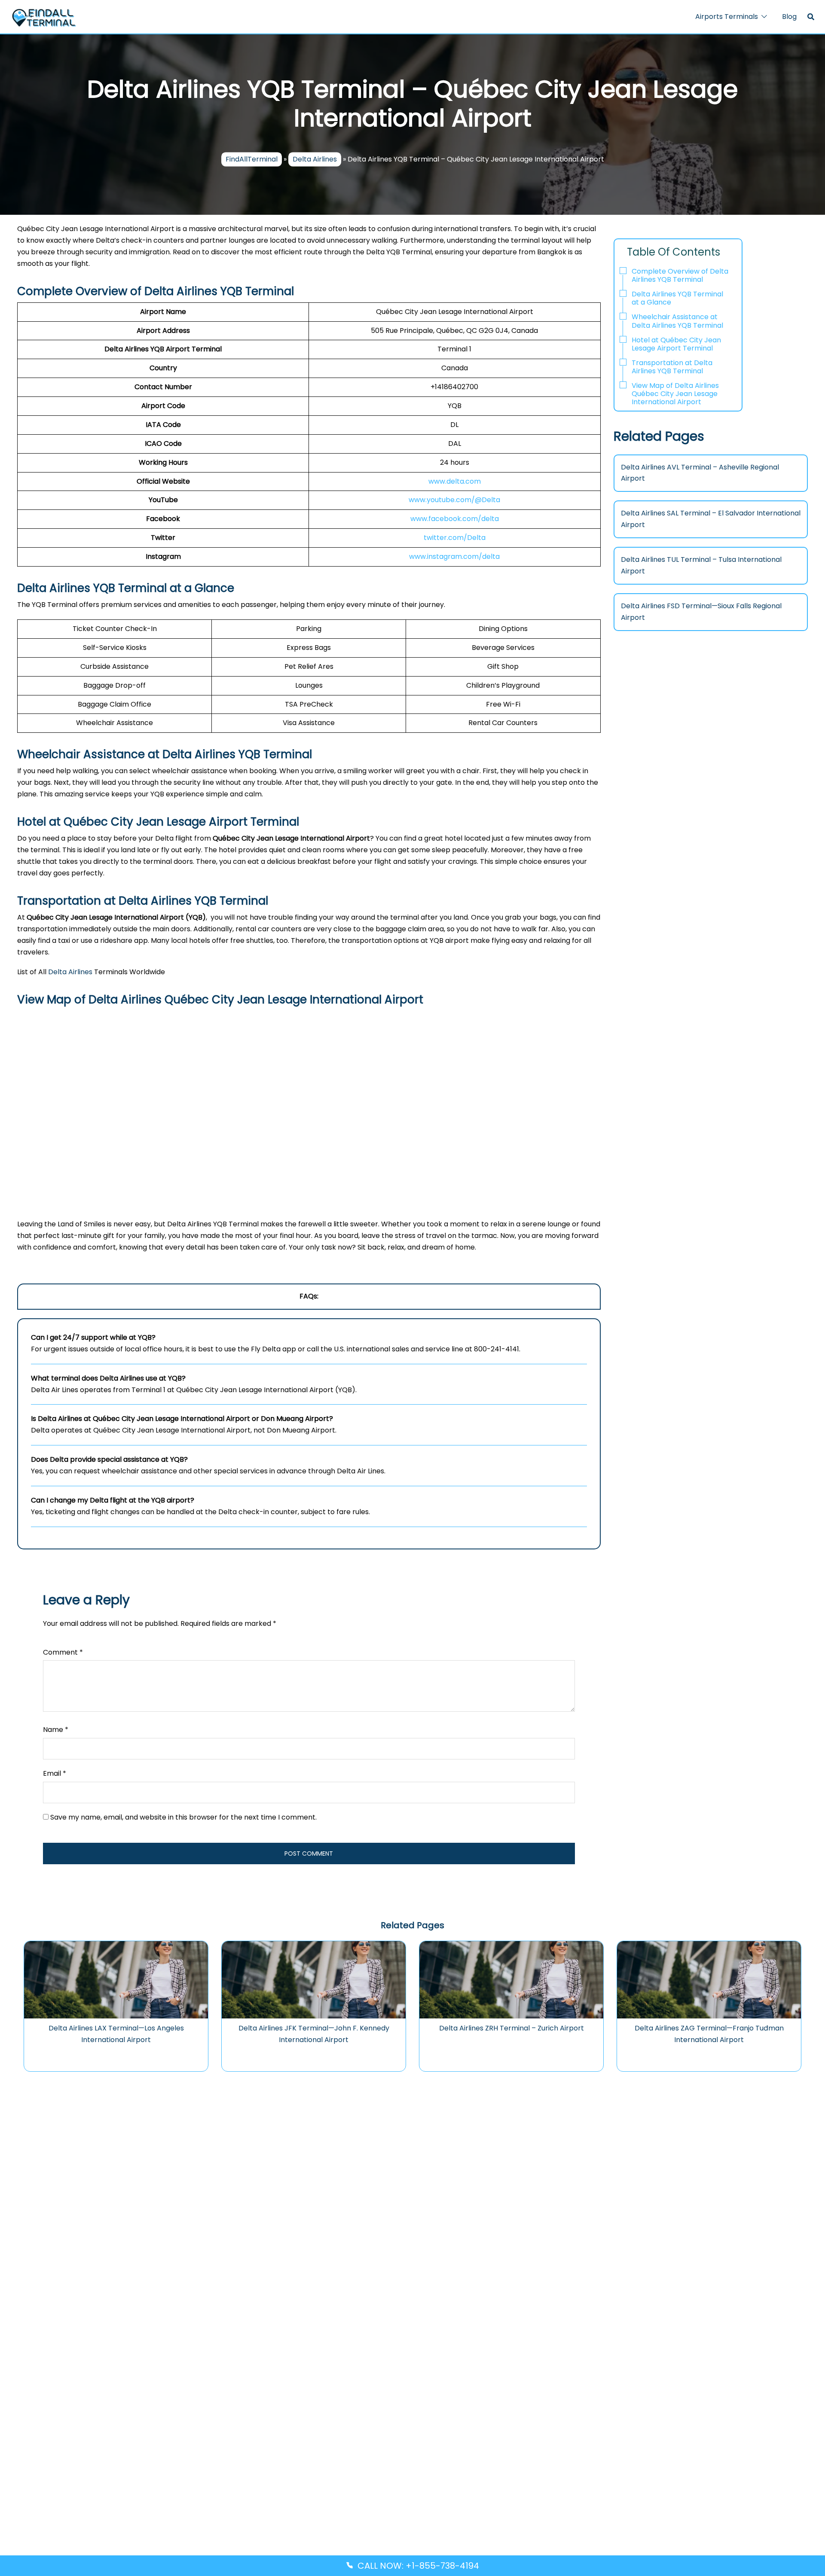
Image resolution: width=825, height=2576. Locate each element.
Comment (63, 1652)
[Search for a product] (811, 17)
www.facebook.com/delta (455, 519)
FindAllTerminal (252, 160)
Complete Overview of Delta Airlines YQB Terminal (680, 275)
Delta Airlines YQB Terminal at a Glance (677, 298)
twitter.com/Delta (455, 538)
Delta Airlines (315, 160)
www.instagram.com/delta (454, 556)
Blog (789, 17)
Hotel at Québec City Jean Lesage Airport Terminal (676, 344)
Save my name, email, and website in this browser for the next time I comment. (183, 1817)
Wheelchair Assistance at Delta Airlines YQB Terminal (678, 321)
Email (55, 1773)
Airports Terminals (727, 17)
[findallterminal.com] (44, 17)
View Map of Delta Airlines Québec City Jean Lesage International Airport (675, 394)
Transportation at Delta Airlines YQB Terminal (672, 367)
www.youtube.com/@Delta (454, 500)
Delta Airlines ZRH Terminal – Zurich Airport (512, 2028)
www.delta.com (455, 481)
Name (56, 1730)
